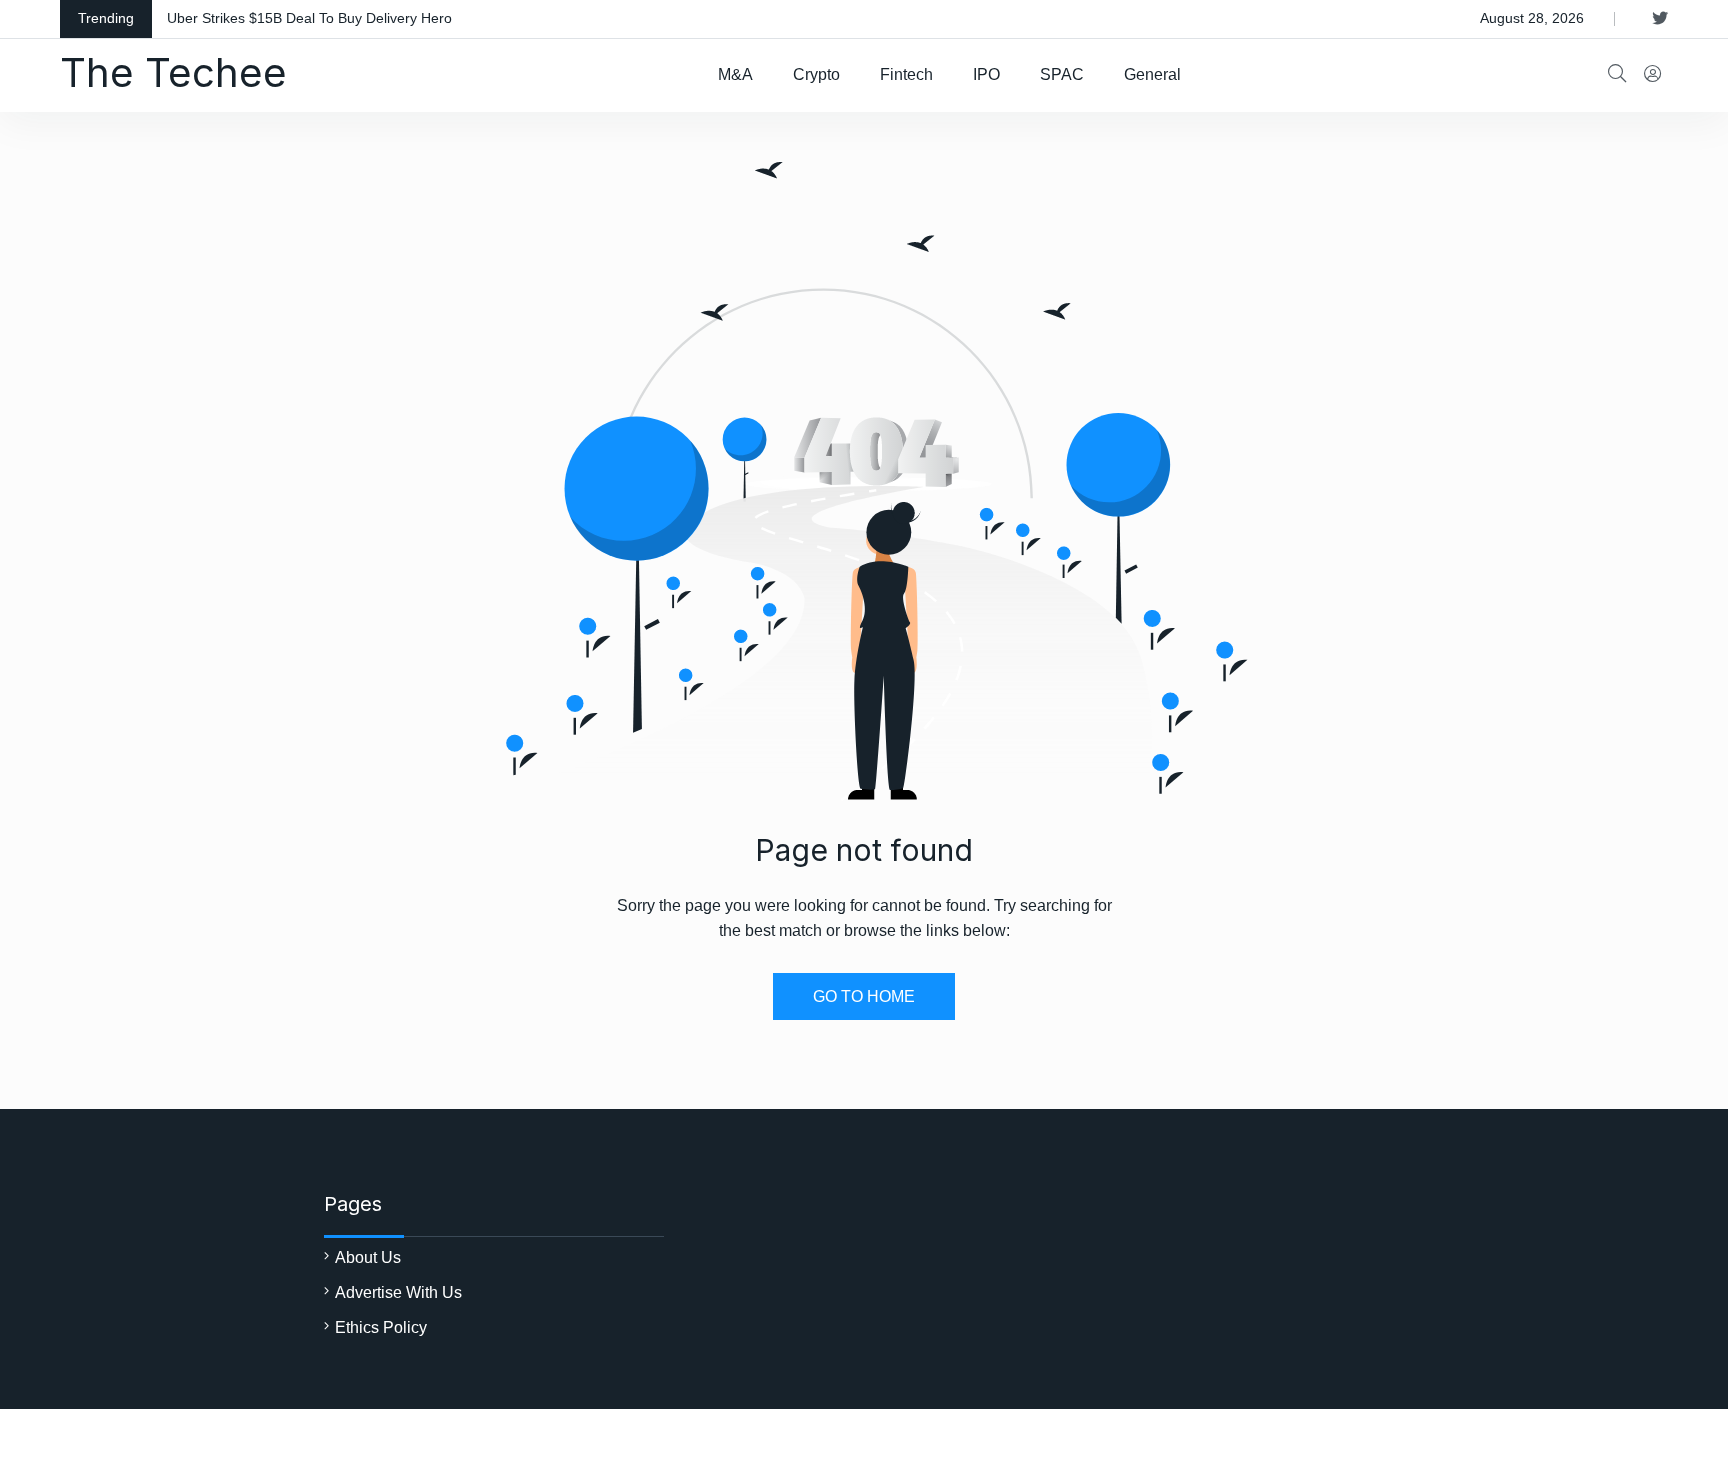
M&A (735, 74)
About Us (368, 1257)
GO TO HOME (864, 996)
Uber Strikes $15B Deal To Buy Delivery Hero (309, 18)
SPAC (1062, 74)
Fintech (906, 74)
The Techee (173, 72)
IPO (986, 74)
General (1152, 74)
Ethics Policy (381, 1327)
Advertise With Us (398, 1292)
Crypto (816, 74)
